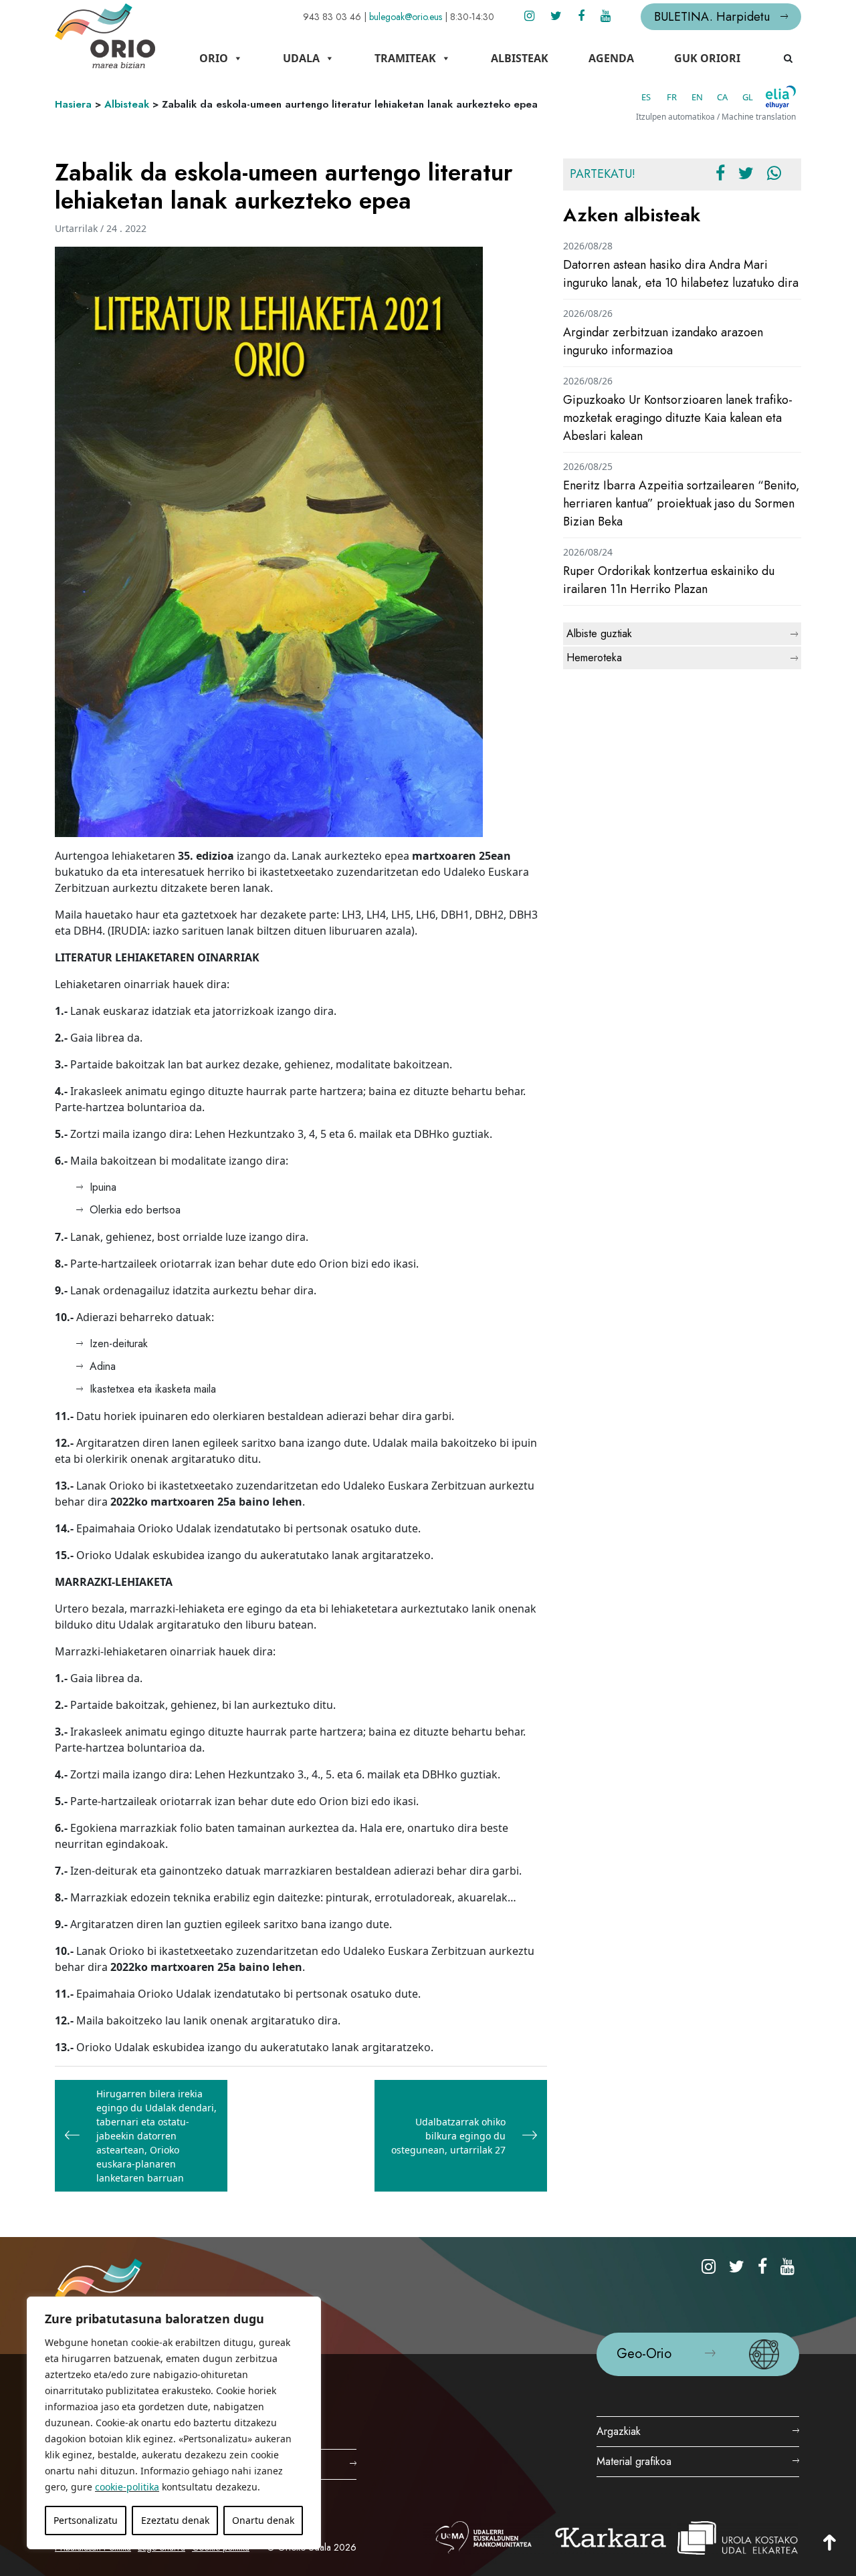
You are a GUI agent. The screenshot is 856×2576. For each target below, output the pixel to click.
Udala (301, 58)
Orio (214, 58)
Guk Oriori (707, 58)
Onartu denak (263, 2520)
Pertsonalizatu (86, 2520)
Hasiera (73, 104)
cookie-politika (127, 2487)
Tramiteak (405, 58)
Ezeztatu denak (175, 2520)
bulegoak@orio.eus (406, 17)
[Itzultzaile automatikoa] (781, 97)
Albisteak (520, 58)
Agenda (611, 58)
